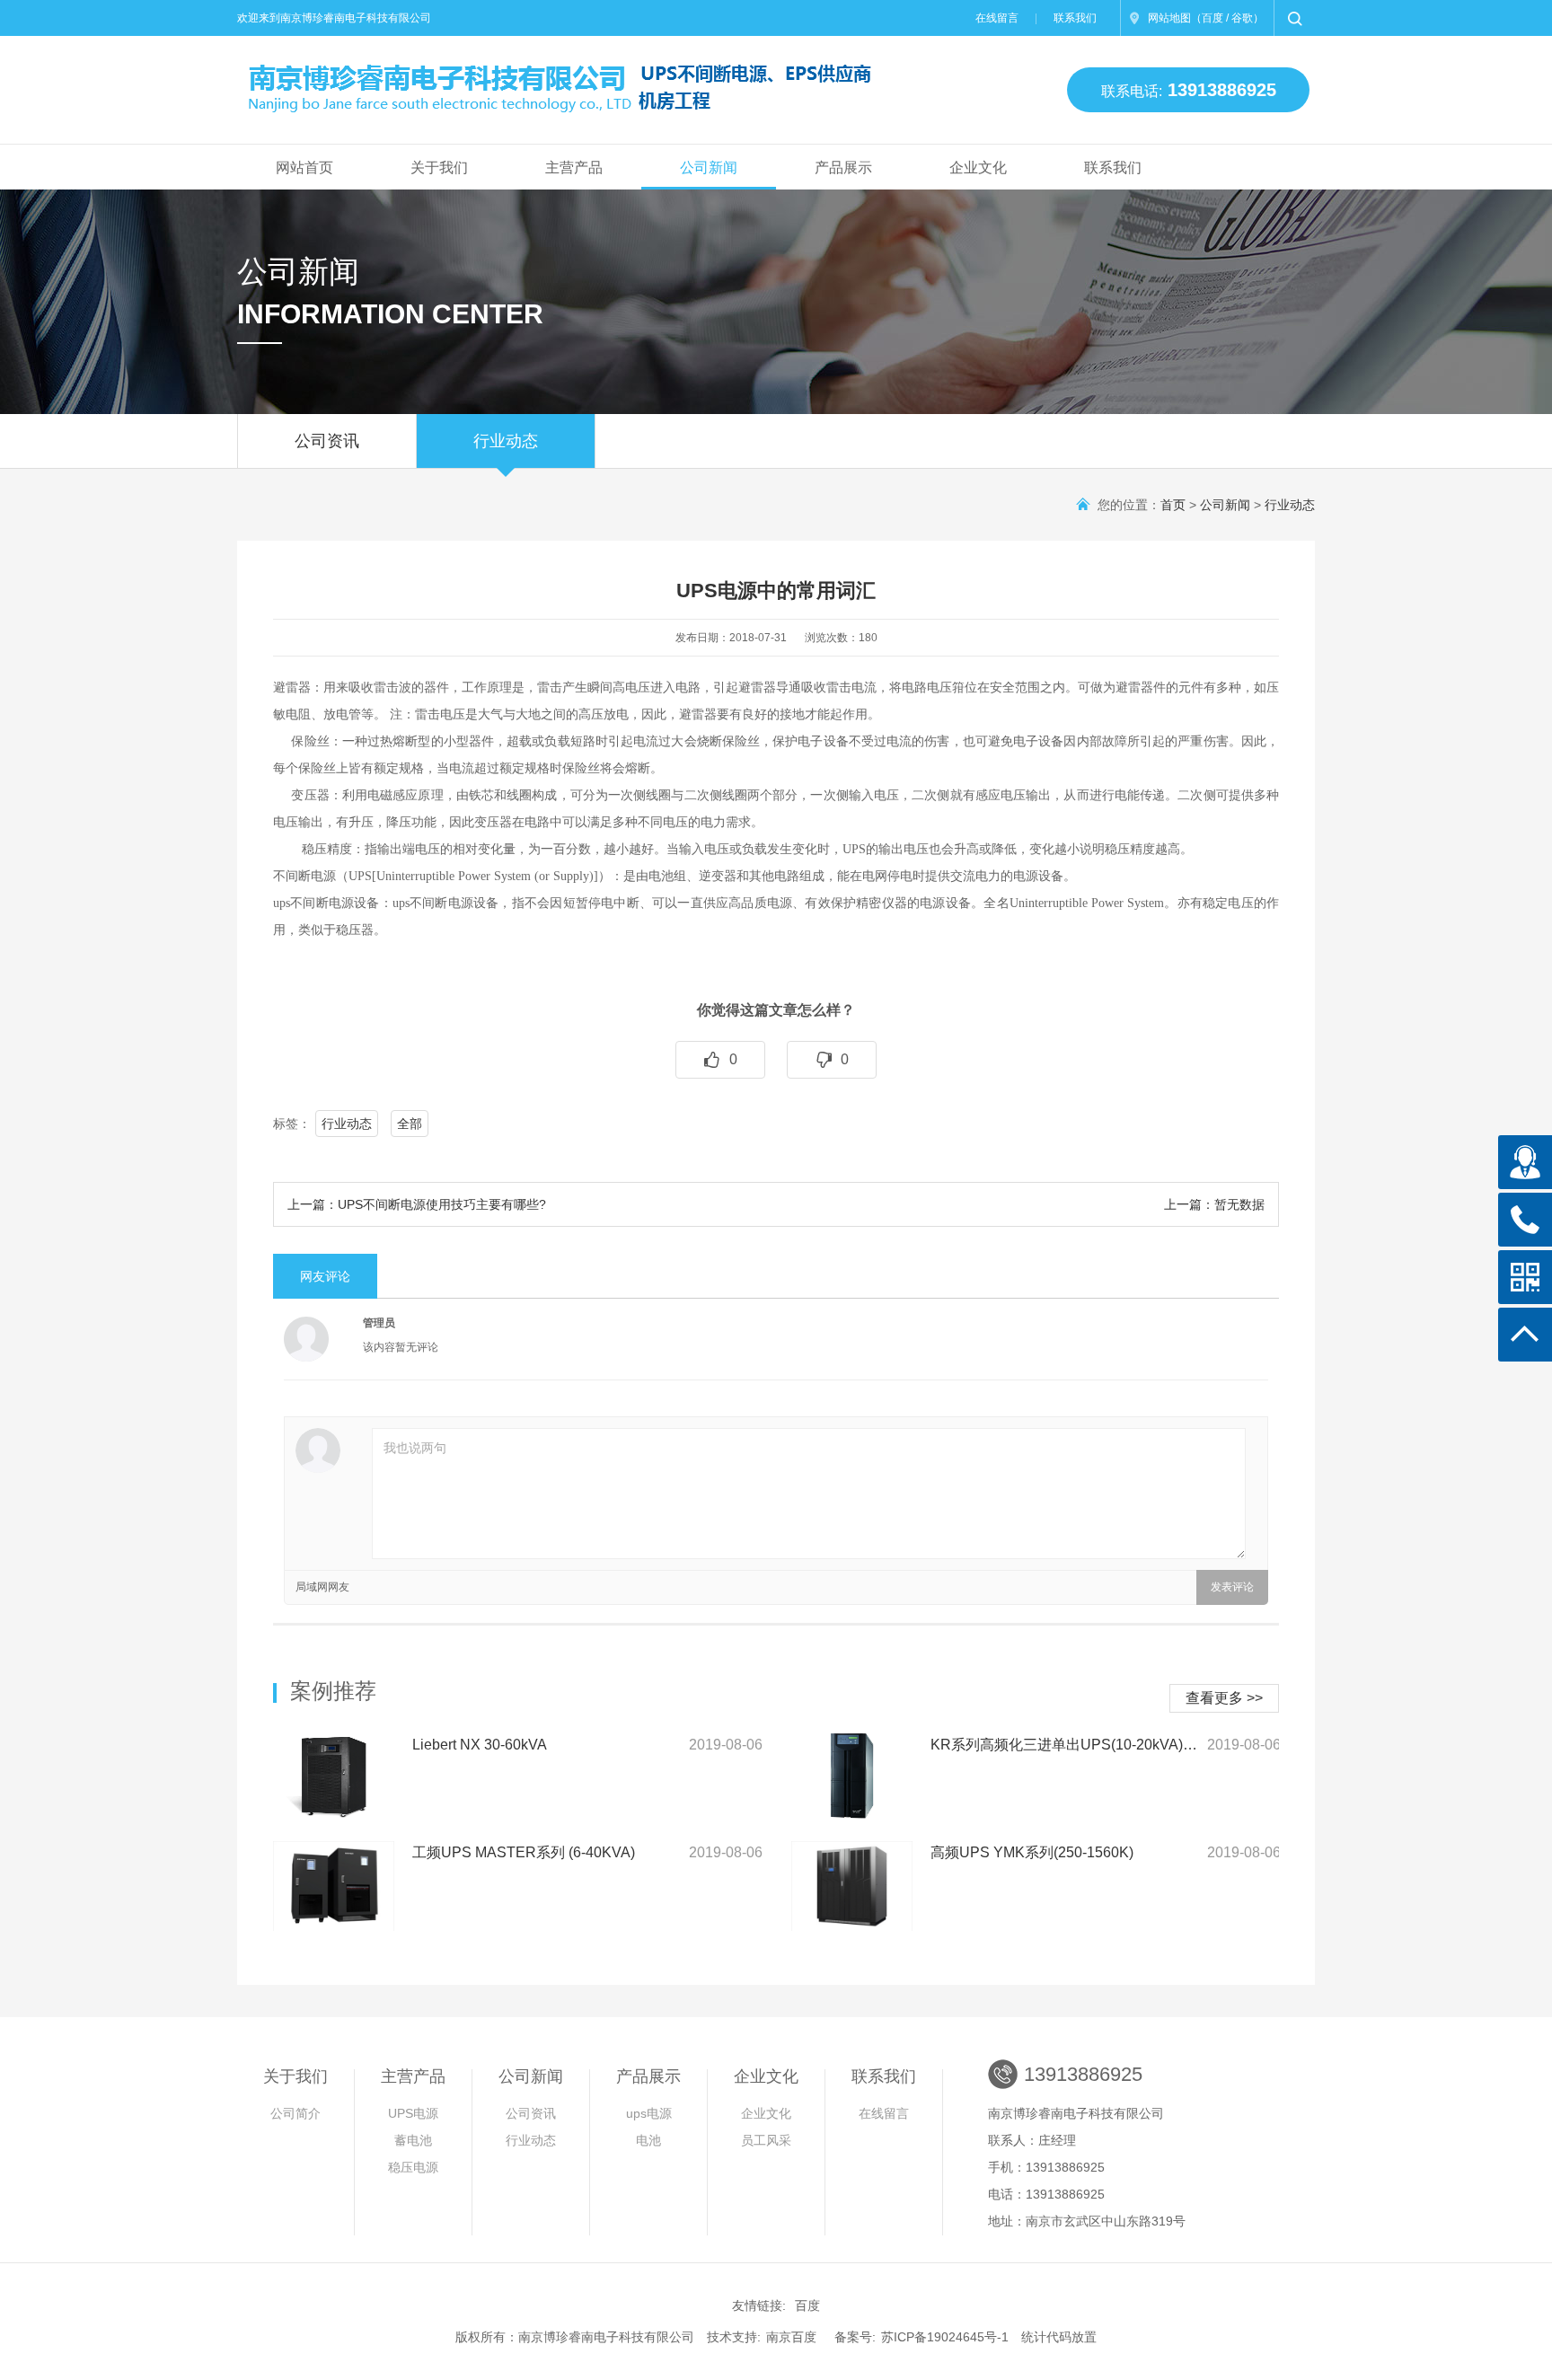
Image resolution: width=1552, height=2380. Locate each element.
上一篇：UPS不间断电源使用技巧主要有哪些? (417, 1204)
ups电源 (649, 2113)
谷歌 (1242, 18)
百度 (1212, 18)
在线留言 (997, 18)
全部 (410, 1124)
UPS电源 (413, 2113)
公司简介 (295, 2113)
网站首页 (304, 167)
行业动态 (506, 441)
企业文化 (978, 167)
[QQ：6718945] (1525, 1162)
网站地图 (1169, 18)
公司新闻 (709, 167)
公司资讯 (327, 441)
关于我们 (439, 167)
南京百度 (791, 2337)
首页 (1173, 505)
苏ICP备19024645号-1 (945, 2337)
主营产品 (574, 167)
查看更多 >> (1224, 1698)
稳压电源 (413, 2167)
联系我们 (1075, 18)
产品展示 (843, 167)
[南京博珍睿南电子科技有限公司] (546, 82)
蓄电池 (413, 2140)
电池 (648, 2140)
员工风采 (766, 2140)
